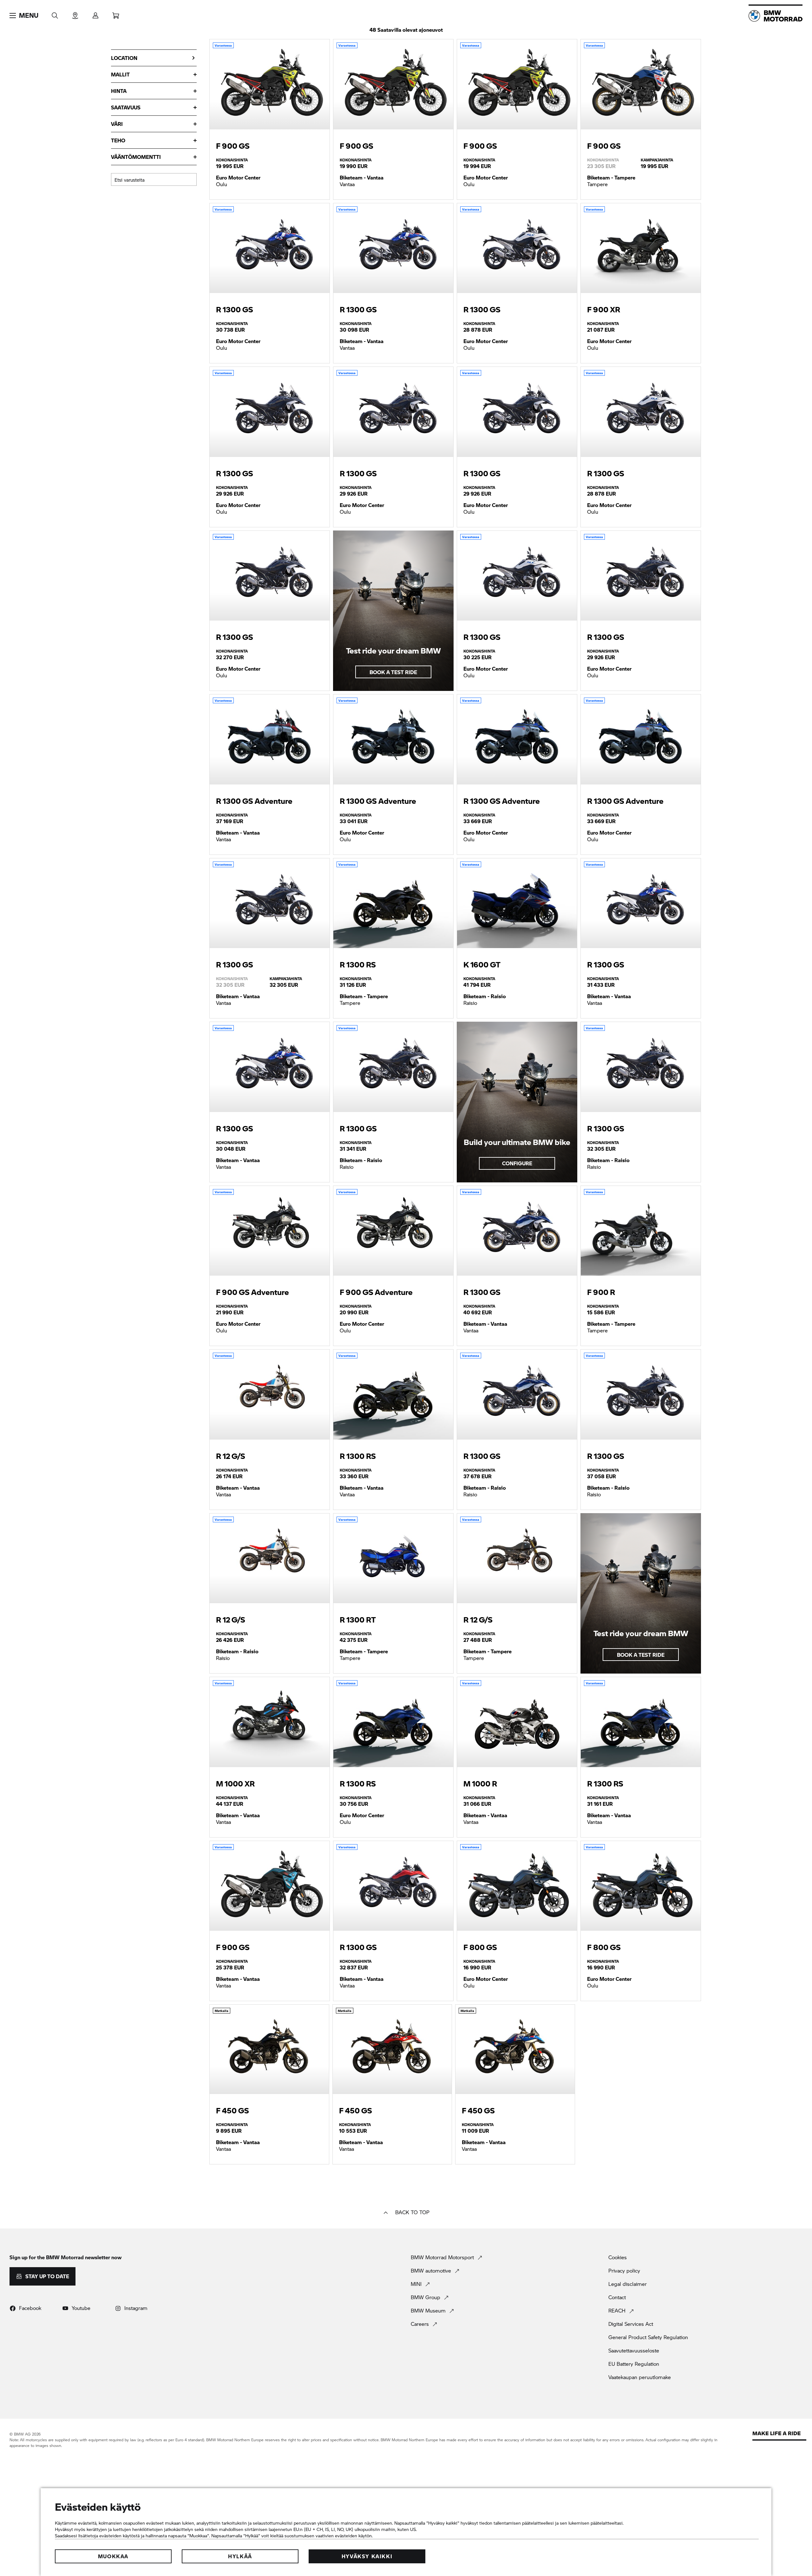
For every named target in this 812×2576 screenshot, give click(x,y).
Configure (517, 1163)
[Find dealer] (75, 13)
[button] (24, 16)
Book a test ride (393, 672)
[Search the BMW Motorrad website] (55, 13)
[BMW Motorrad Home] (776, 16)
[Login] (95, 13)
